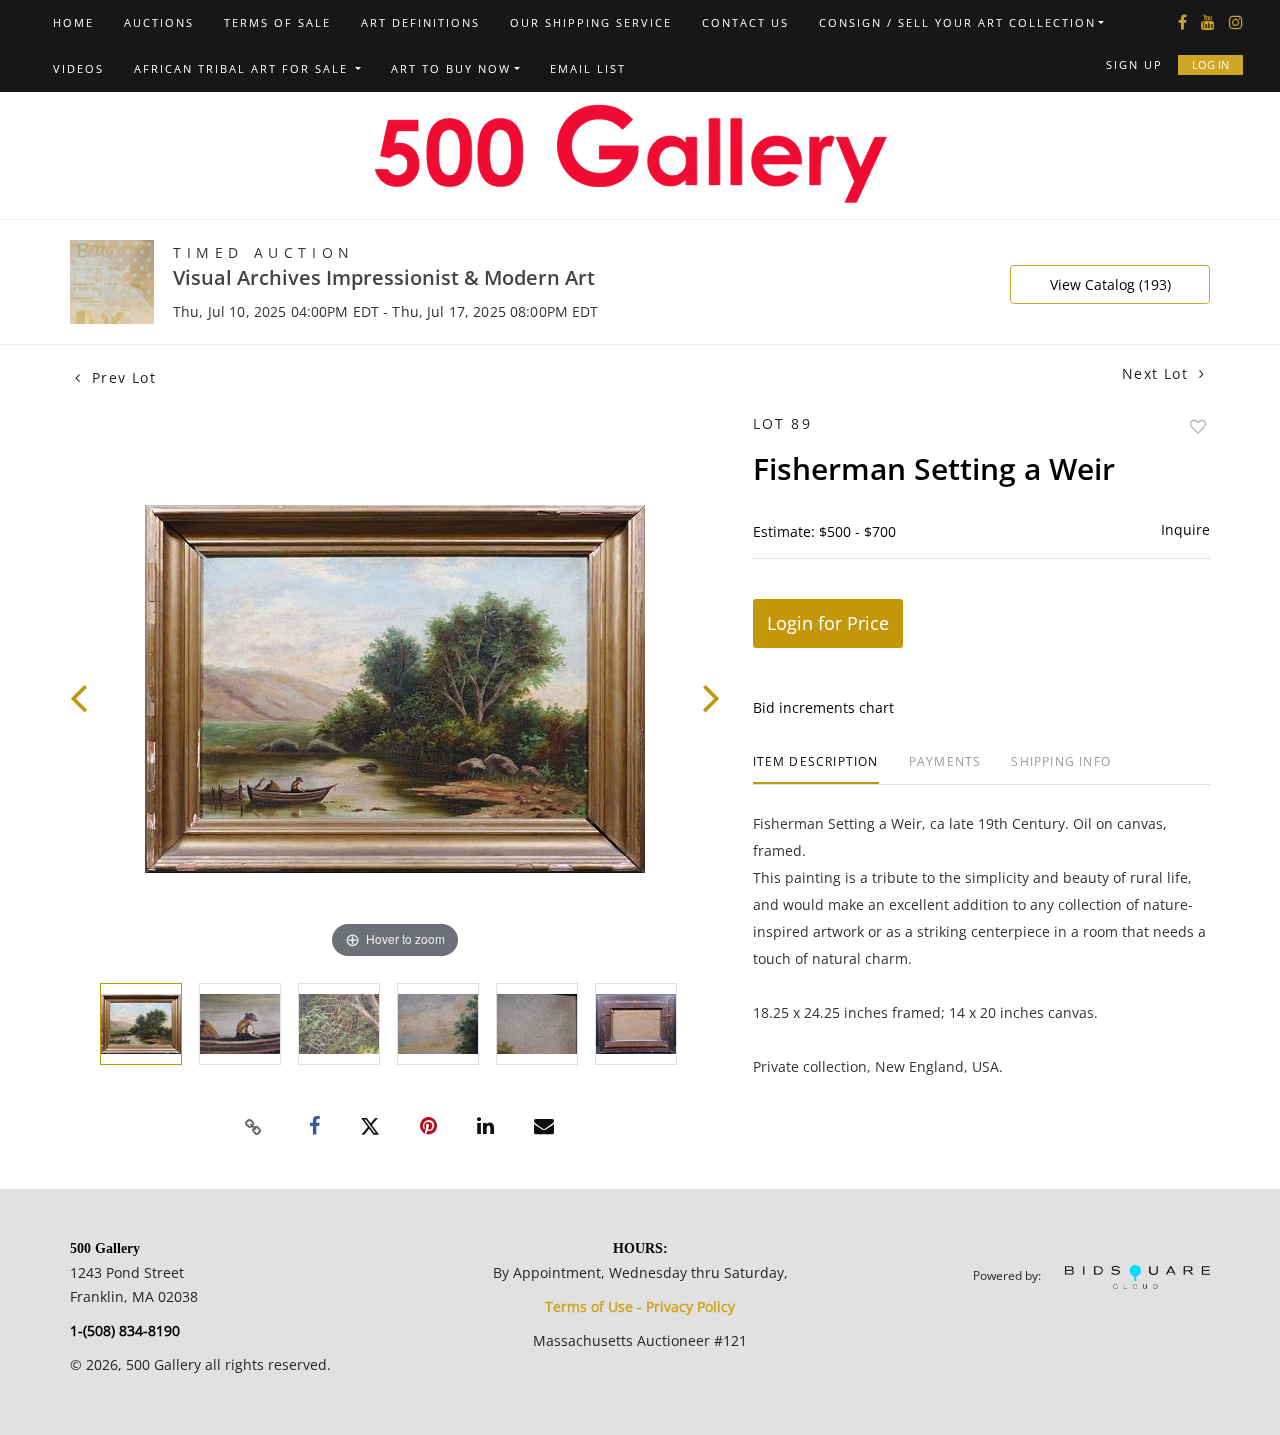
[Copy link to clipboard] (254, 1127)
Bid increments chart (823, 707)
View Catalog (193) (1110, 284)
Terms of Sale (277, 22)
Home (73, 22)
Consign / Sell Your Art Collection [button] (957, 22)
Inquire (1185, 529)
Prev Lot (121, 377)
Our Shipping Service (591, 22)
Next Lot (1158, 373)
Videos (78, 68)
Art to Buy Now (451, 68)
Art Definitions (420, 22)
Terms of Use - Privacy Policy (640, 1306)
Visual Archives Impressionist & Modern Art (384, 277)
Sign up (1134, 64)
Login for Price (828, 623)
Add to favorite (1198, 426)
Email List (588, 68)
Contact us (745, 22)
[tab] (816, 769)
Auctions (159, 22)
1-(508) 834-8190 (125, 1330)
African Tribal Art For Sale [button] (243, 68)
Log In (1210, 64)
